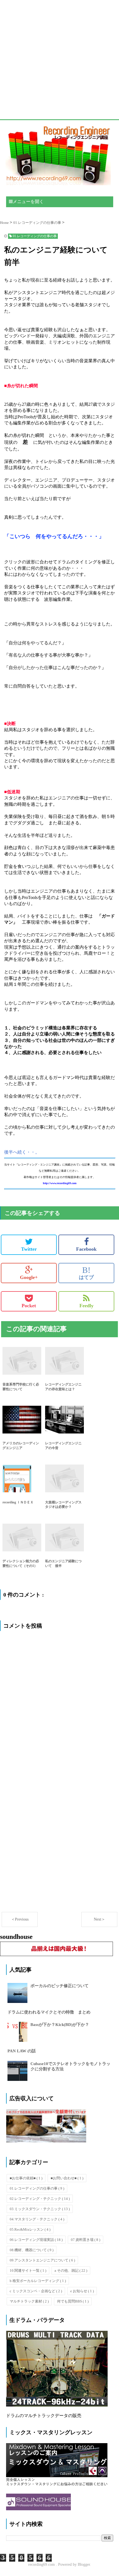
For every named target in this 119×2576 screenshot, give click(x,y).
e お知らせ (82, 2291)
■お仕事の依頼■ (26, 2178)
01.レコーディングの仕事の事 (37, 2188)
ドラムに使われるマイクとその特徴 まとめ (49, 2012)
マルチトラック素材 (29, 2301)
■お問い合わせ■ (67, 2178)
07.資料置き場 (86, 2240)
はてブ (86, 1273)
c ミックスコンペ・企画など (36, 2291)
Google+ (29, 1277)
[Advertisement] (59, 60)
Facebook (86, 1249)
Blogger (84, 2564)
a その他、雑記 (71, 2270)
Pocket (29, 1306)
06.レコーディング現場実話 (36, 2240)
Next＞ (99, 1919)
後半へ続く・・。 (22, 1152)
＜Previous (20, 1919)
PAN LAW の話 (22, 2051)
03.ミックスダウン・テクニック (40, 2209)
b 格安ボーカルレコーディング (38, 2281)
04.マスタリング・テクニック (37, 2219)
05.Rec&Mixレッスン (30, 2229)
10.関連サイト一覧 (28, 2270)
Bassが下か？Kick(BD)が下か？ (60, 2025)
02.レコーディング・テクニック (40, 2199)
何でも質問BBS (73, 2301)
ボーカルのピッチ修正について (59, 1986)
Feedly (86, 1306)
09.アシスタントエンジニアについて (42, 2260)
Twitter (29, 1249)
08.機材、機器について (32, 2250)
